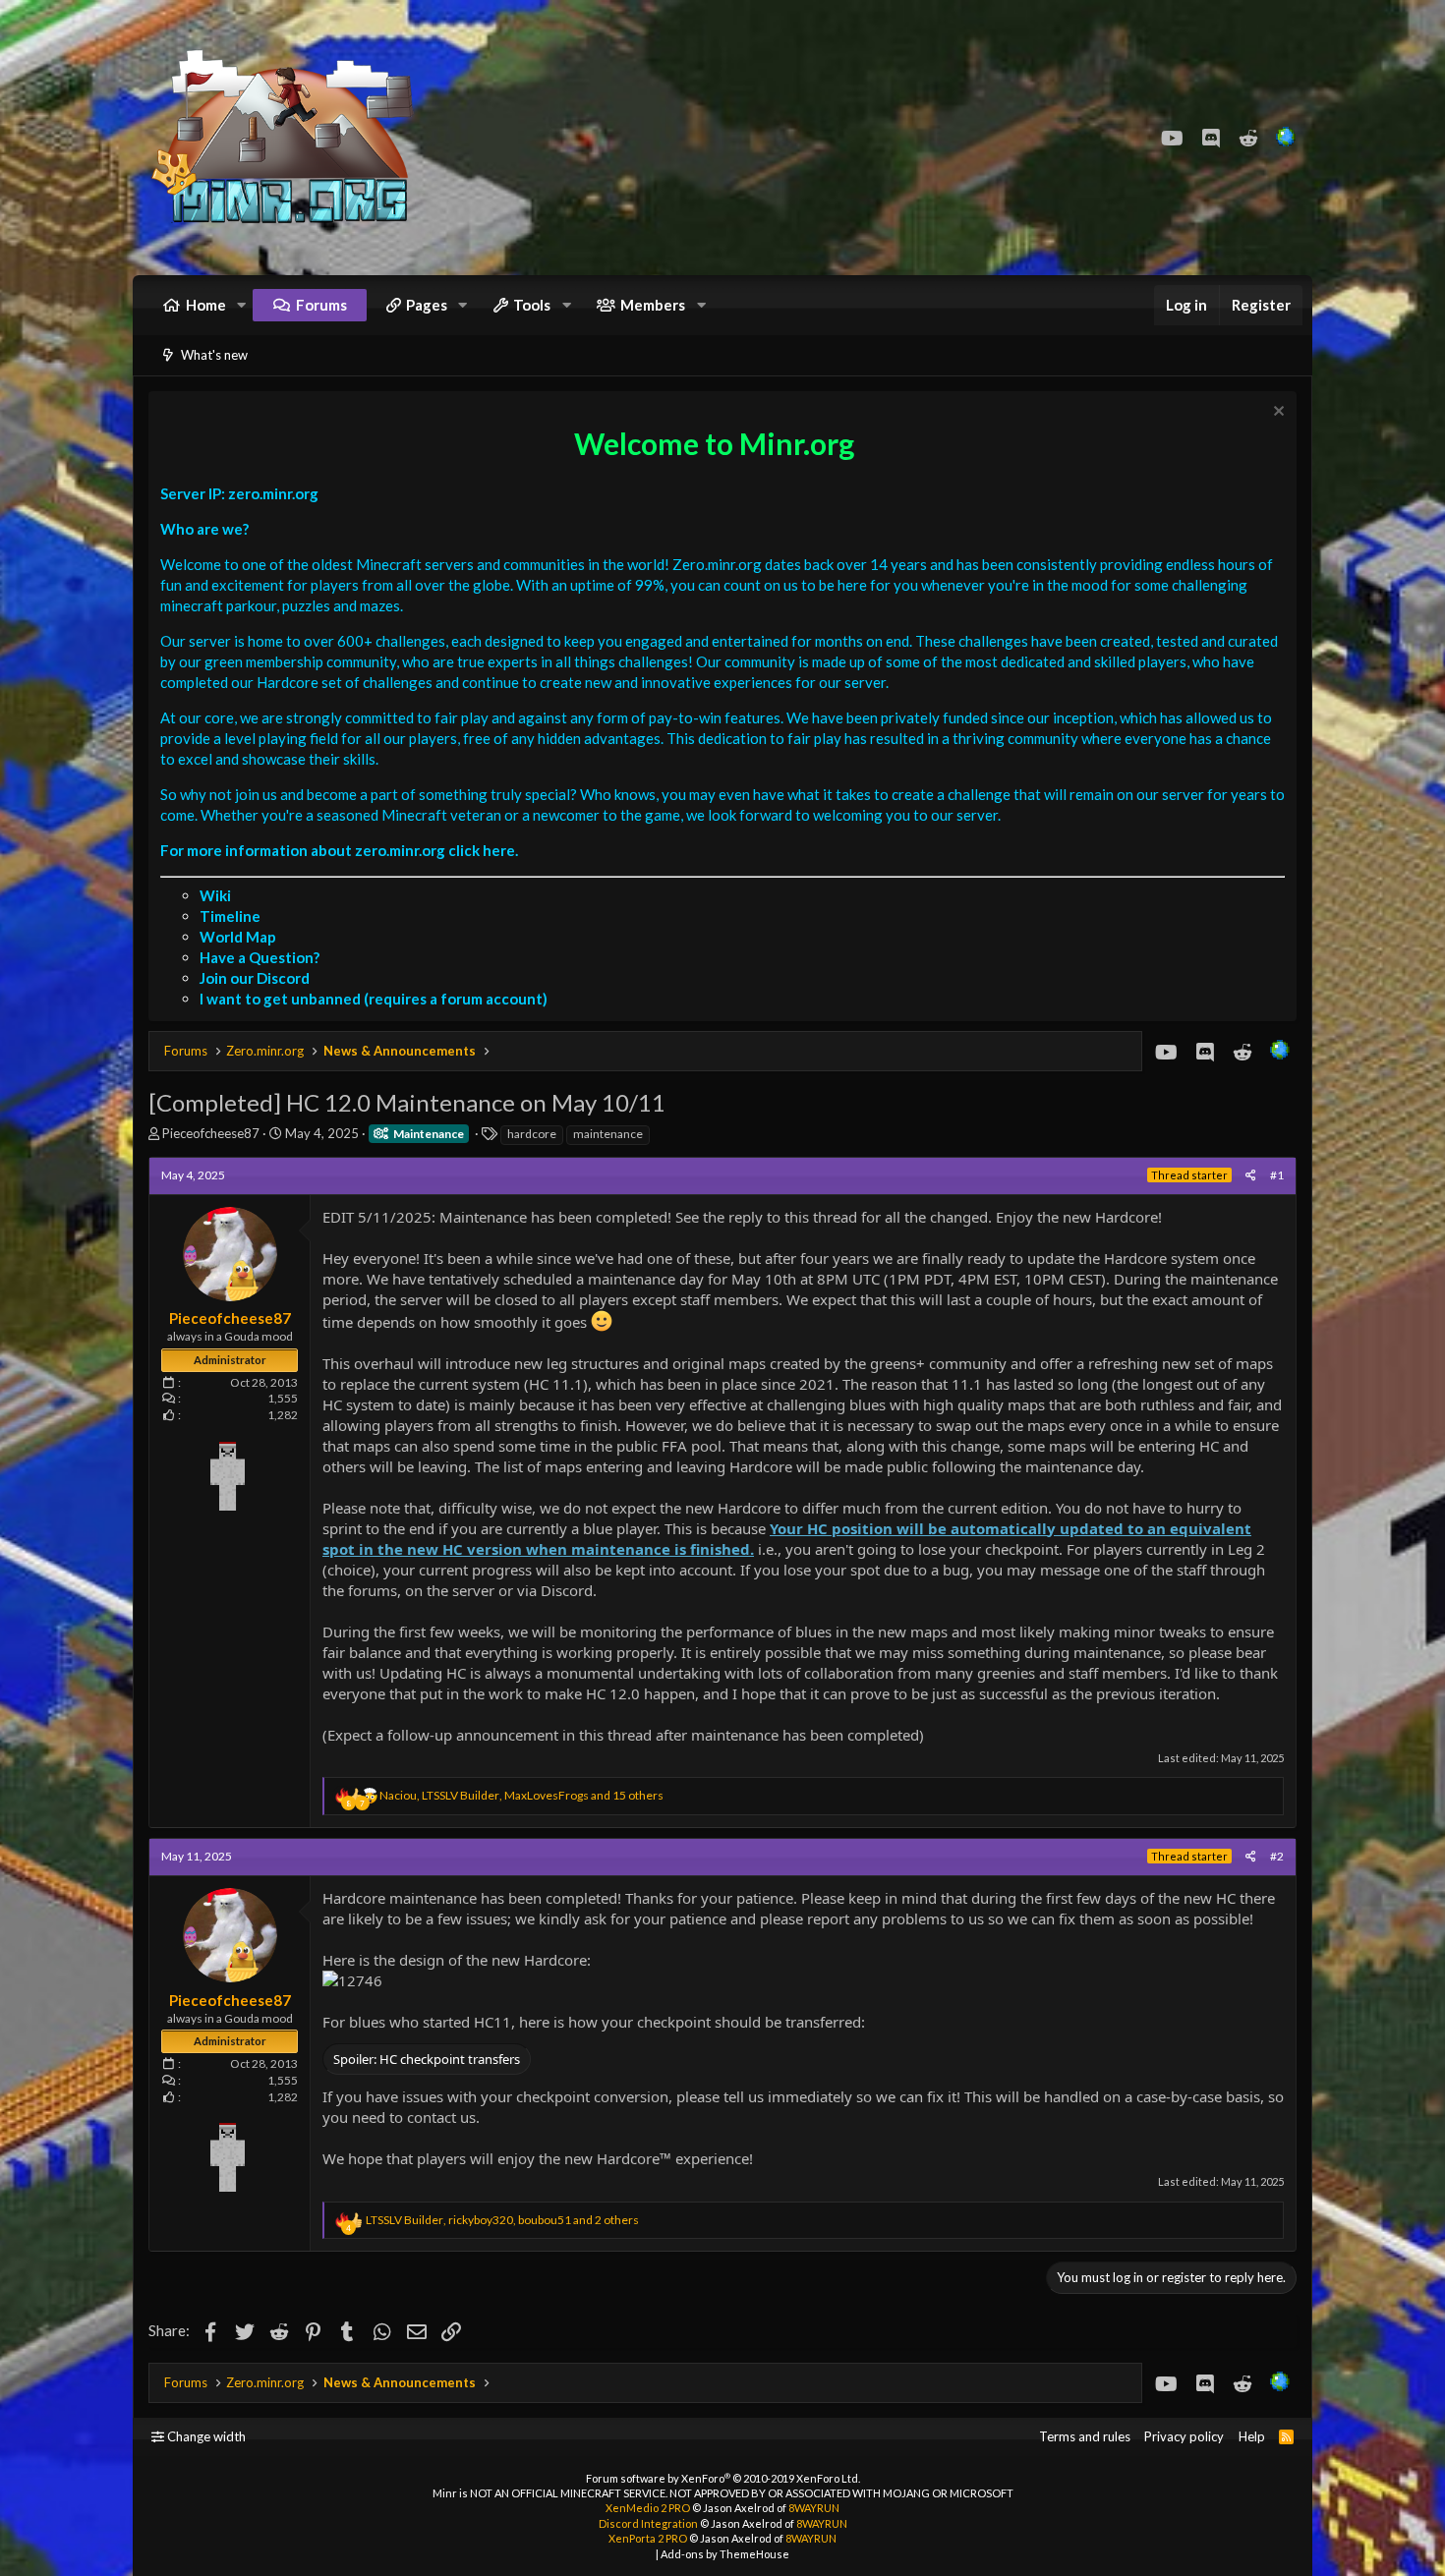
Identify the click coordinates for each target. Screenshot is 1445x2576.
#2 (1277, 1856)
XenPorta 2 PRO (648, 2538)
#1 (1277, 1175)
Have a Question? (260, 957)
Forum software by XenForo (723, 2478)
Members (653, 305)
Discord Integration (648, 2523)
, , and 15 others (521, 1795)
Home (206, 305)
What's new (214, 355)
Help (1252, 2436)
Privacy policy (1184, 2436)
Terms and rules (1085, 2436)
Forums (321, 305)
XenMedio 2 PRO (648, 2508)
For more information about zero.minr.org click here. (339, 850)
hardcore (532, 1134)
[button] (242, 305)
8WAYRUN (814, 2508)
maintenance (608, 1134)
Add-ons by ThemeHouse (725, 2554)
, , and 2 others (502, 2220)
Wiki (215, 895)
